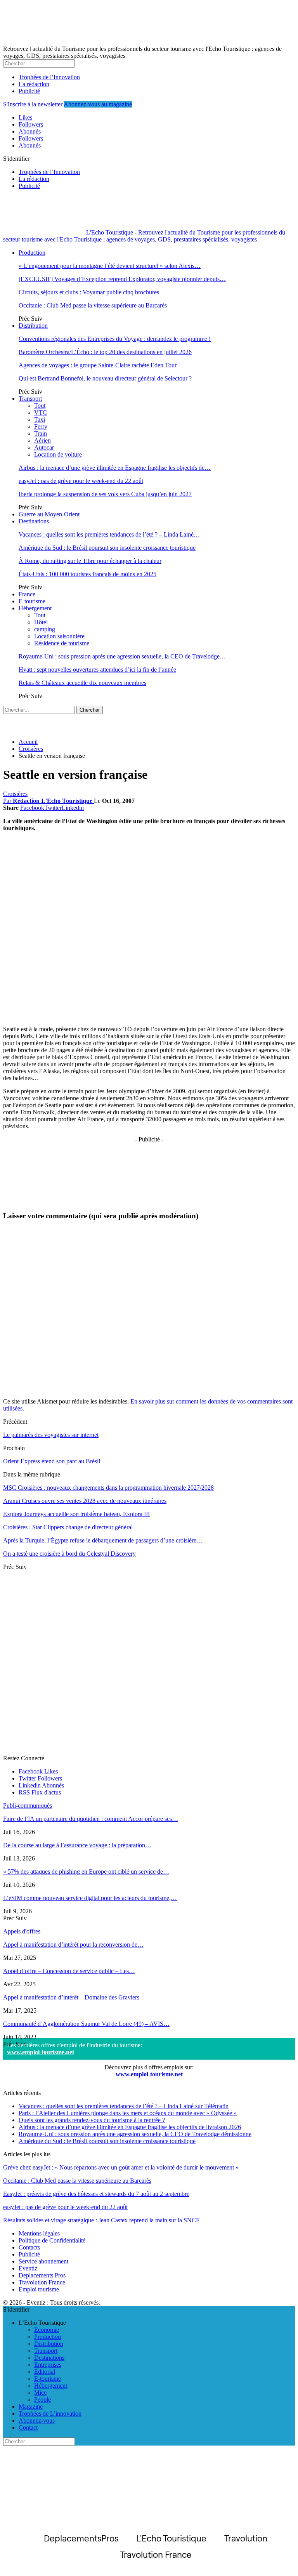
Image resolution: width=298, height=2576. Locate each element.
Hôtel (41, 622)
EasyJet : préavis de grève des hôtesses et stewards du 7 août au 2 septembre (96, 2194)
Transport (30, 399)
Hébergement (35, 608)
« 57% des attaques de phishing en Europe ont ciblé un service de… (86, 1872)
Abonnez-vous (37, 2421)
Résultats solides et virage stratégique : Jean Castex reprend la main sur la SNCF (101, 2220)
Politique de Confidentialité (52, 2240)
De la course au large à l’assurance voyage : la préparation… (77, 1845)
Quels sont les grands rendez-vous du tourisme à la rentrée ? (92, 2120)
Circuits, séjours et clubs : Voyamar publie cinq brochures (89, 292)
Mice (40, 2393)
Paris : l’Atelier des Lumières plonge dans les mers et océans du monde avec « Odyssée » (128, 2113)
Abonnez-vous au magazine (98, 104)
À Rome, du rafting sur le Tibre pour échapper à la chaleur (90, 561)
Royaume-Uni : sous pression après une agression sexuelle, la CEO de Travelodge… (122, 656)
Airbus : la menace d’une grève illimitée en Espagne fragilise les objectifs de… (115, 468)
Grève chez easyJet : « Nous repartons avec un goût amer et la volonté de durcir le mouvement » (121, 2167)
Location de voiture (58, 454)
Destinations (34, 521)
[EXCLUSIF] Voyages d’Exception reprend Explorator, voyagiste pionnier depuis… (122, 279)
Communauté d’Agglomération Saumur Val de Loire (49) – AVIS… (86, 2024)
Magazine (31, 2407)
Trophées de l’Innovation (49, 77)
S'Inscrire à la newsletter (33, 104)
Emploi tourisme (39, 2289)
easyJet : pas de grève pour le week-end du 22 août (81, 481)
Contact (28, 2427)
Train (41, 433)
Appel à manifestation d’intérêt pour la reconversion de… (73, 1945)
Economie (47, 2330)
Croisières (15, 794)
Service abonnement (43, 2261)
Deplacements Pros (42, 2275)
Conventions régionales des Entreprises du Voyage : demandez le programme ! (115, 339)
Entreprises (48, 2365)
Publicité (29, 91)
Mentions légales (39, 2233)
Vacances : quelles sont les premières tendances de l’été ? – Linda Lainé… (109, 534)
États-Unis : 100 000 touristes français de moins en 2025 (87, 574)
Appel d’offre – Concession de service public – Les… (69, 1971)
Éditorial (45, 2372)
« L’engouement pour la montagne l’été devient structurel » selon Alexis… (110, 266)
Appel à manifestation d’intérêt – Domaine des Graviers (71, 1997)
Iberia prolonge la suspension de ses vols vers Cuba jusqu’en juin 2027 (105, 494)
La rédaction (34, 84)
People (42, 2400)
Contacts (29, 2247)
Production (32, 253)
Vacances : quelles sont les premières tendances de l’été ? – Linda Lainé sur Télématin (124, 2106)
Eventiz (28, 2268)
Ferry (41, 426)
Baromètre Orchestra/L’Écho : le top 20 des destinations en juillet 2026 (105, 352)
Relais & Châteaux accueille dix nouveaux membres (82, 683)
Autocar (44, 447)
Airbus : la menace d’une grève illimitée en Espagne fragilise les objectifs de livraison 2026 (130, 2127)
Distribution (33, 326)
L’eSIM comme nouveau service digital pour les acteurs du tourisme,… (90, 1898)
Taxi (40, 419)
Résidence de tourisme (62, 643)
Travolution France (42, 2282)
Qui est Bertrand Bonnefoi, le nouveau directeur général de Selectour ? (105, 378)
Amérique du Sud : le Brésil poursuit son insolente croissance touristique (107, 548)
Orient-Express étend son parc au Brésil (52, 1461)
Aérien (42, 440)
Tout (40, 406)
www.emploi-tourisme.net (41, 2052)
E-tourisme (32, 601)
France (27, 594)
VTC (41, 413)
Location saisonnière (59, 636)
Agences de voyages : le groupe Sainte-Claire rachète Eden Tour (98, 365)
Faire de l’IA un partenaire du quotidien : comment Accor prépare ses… (91, 1819)
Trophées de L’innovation (50, 2414)
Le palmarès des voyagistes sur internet (51, 1435)
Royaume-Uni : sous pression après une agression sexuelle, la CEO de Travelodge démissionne (135, 2134)
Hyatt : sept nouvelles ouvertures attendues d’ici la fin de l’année (97, 670)
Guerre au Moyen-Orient (49, 514)
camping (45, 629)
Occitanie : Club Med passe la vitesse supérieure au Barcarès (93, 305)
